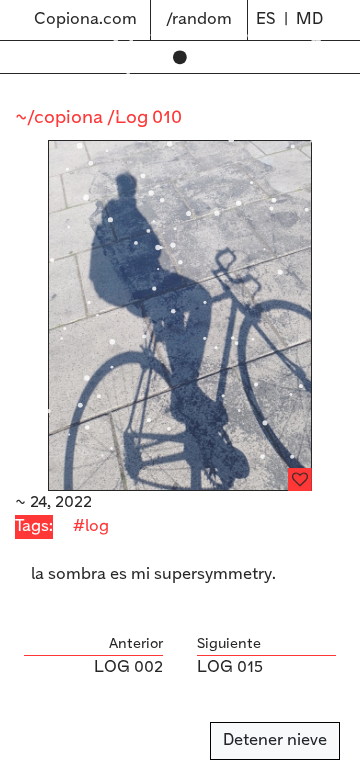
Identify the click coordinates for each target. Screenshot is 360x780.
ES (266, 19)
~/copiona (61, 118)
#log (91, 526)
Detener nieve (275, 740)
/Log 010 (144, 118)
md (309, 19)
